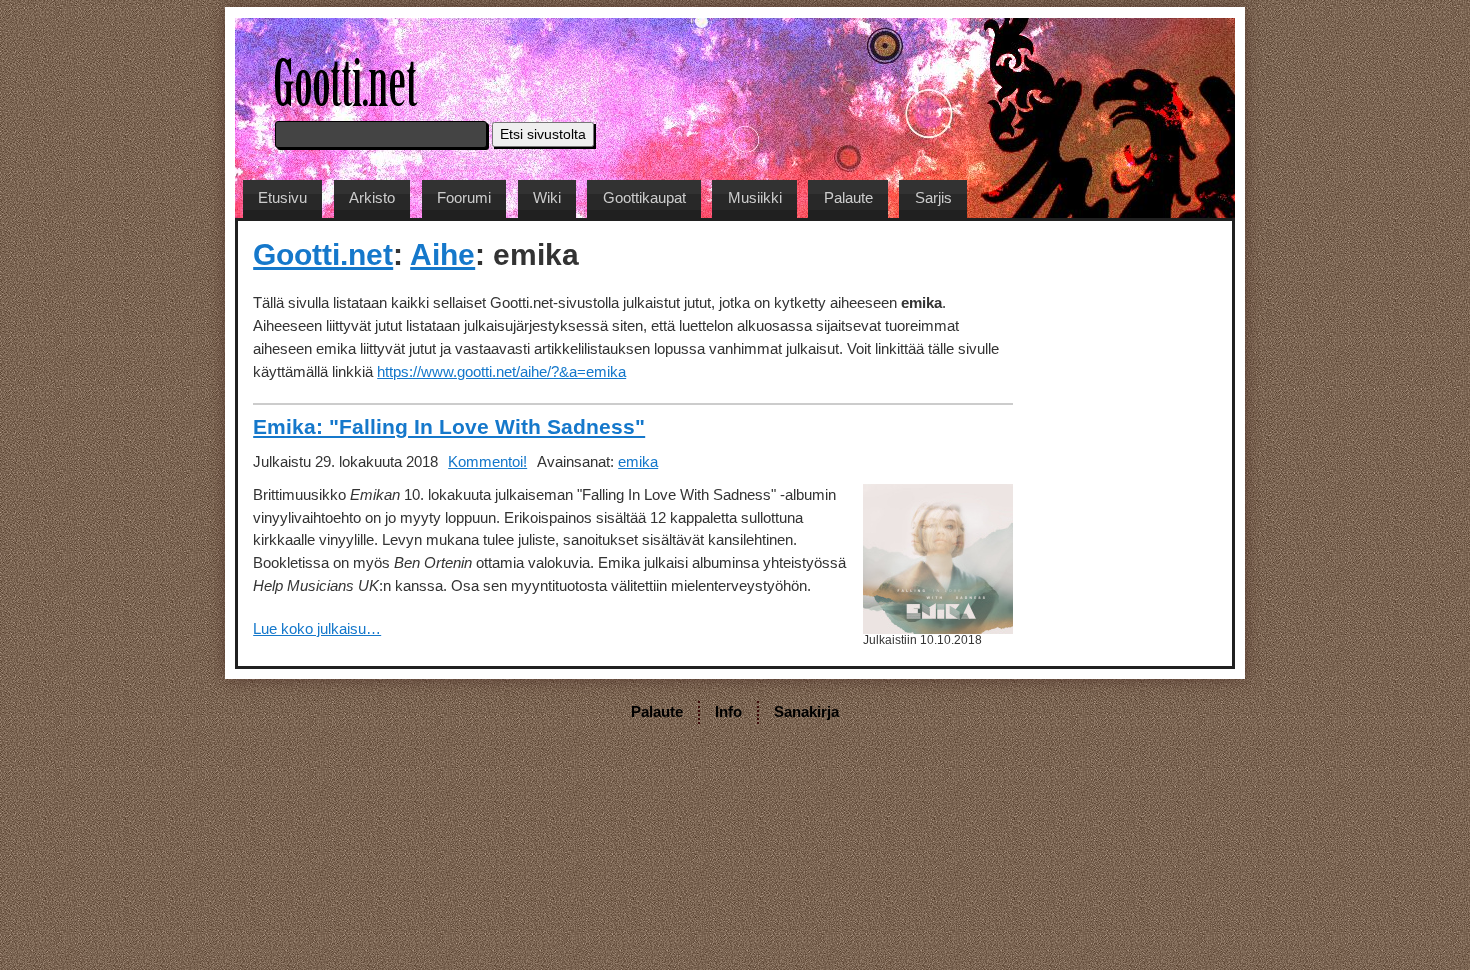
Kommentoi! (487, 461)
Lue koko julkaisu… (317, 628)
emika (638, 461)
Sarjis (933, 197)
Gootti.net (323, 254)
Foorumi (464, 197)
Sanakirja (806, 711)
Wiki (547, 197)
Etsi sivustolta (543, 134)
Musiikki (755, 197)
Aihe (442, 254)
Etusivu (282, 197)
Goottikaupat (644, 197)
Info (728, 711)
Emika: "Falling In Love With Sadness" (449, 427)
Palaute (848, 197)
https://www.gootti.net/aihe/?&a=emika (501, 371)
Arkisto (372, 197)
